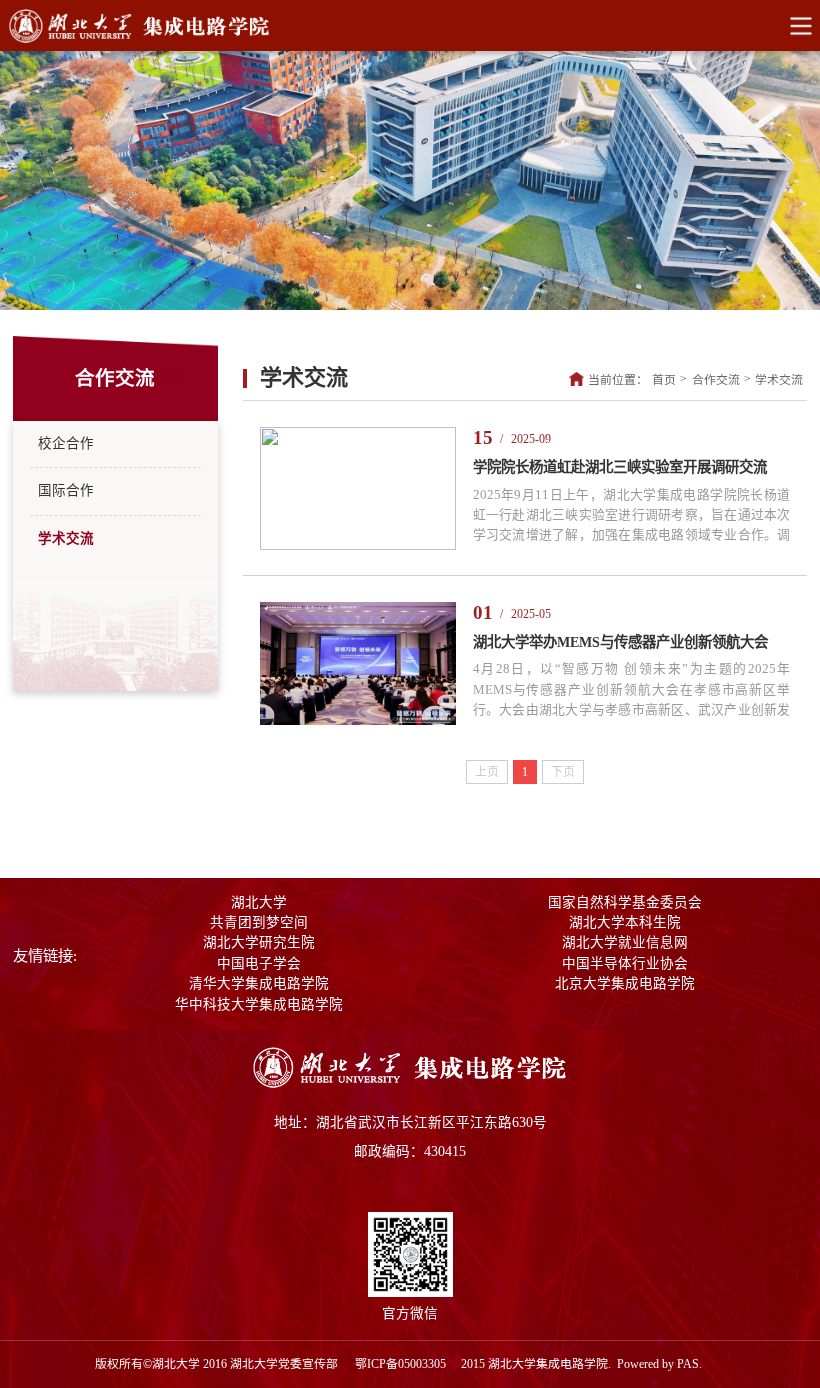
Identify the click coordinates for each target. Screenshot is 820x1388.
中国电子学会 (259, 963)
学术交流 (66, 538)
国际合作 (66, 490)
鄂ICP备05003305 (402, 1364)
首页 (664, 380)
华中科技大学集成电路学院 (259, 1004)
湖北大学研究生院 (259, 942)
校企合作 (66, 443)
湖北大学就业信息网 (625, 942)
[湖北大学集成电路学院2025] (410, 1084)
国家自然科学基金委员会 (625, 902)
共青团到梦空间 (259, 922)
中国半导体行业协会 (625, 963)
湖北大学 (259, 902)
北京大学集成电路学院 (625, 983)
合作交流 (716, 380)
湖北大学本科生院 (625, 922)
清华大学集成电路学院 (259, 983)
